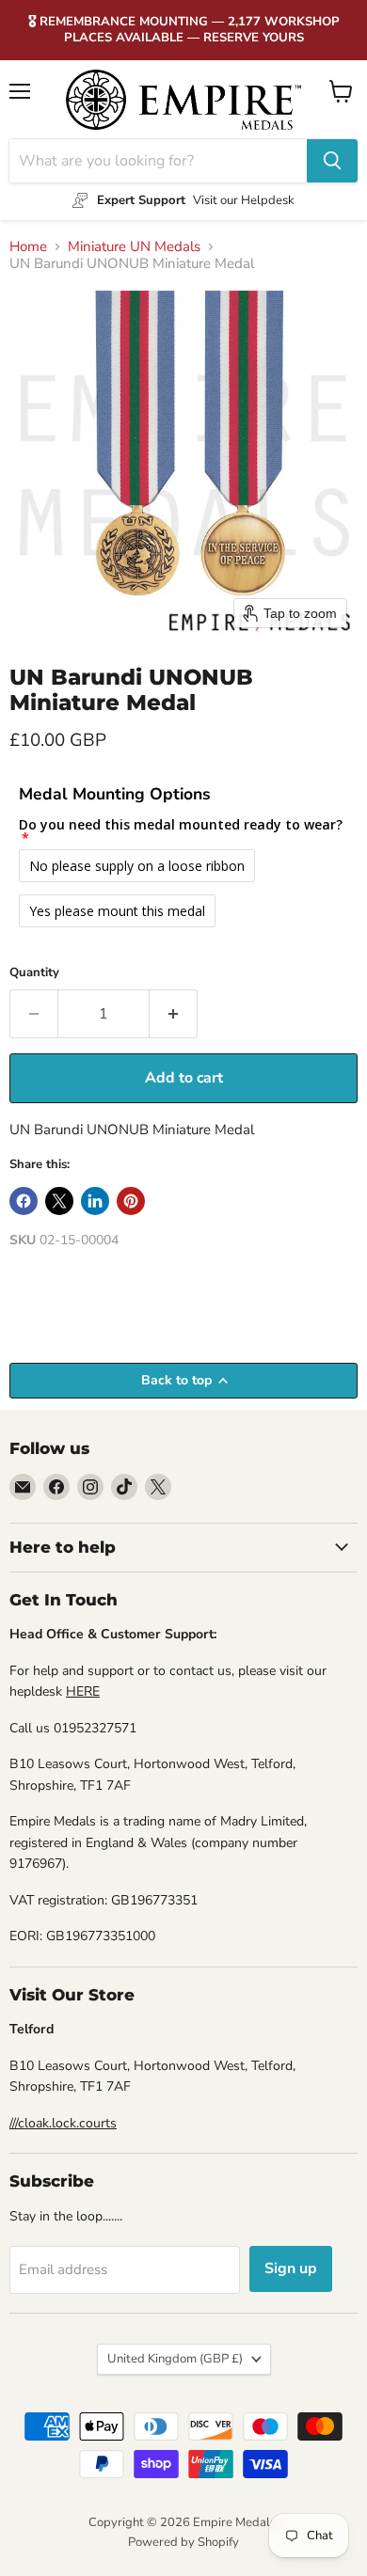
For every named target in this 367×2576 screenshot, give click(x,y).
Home (28, 247)
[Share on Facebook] (24, 1201)
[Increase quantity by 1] (174, 1014)
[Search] (332, 161)
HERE (83, 1691)
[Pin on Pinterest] (131, 1201)
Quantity (34, 973)
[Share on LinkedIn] (95, 1201)
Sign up (291, 2268)
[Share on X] (59, 1201)
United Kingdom (175, 2359)
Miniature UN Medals (134, 247)
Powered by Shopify (183, 2542)
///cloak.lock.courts (63, 2123)
